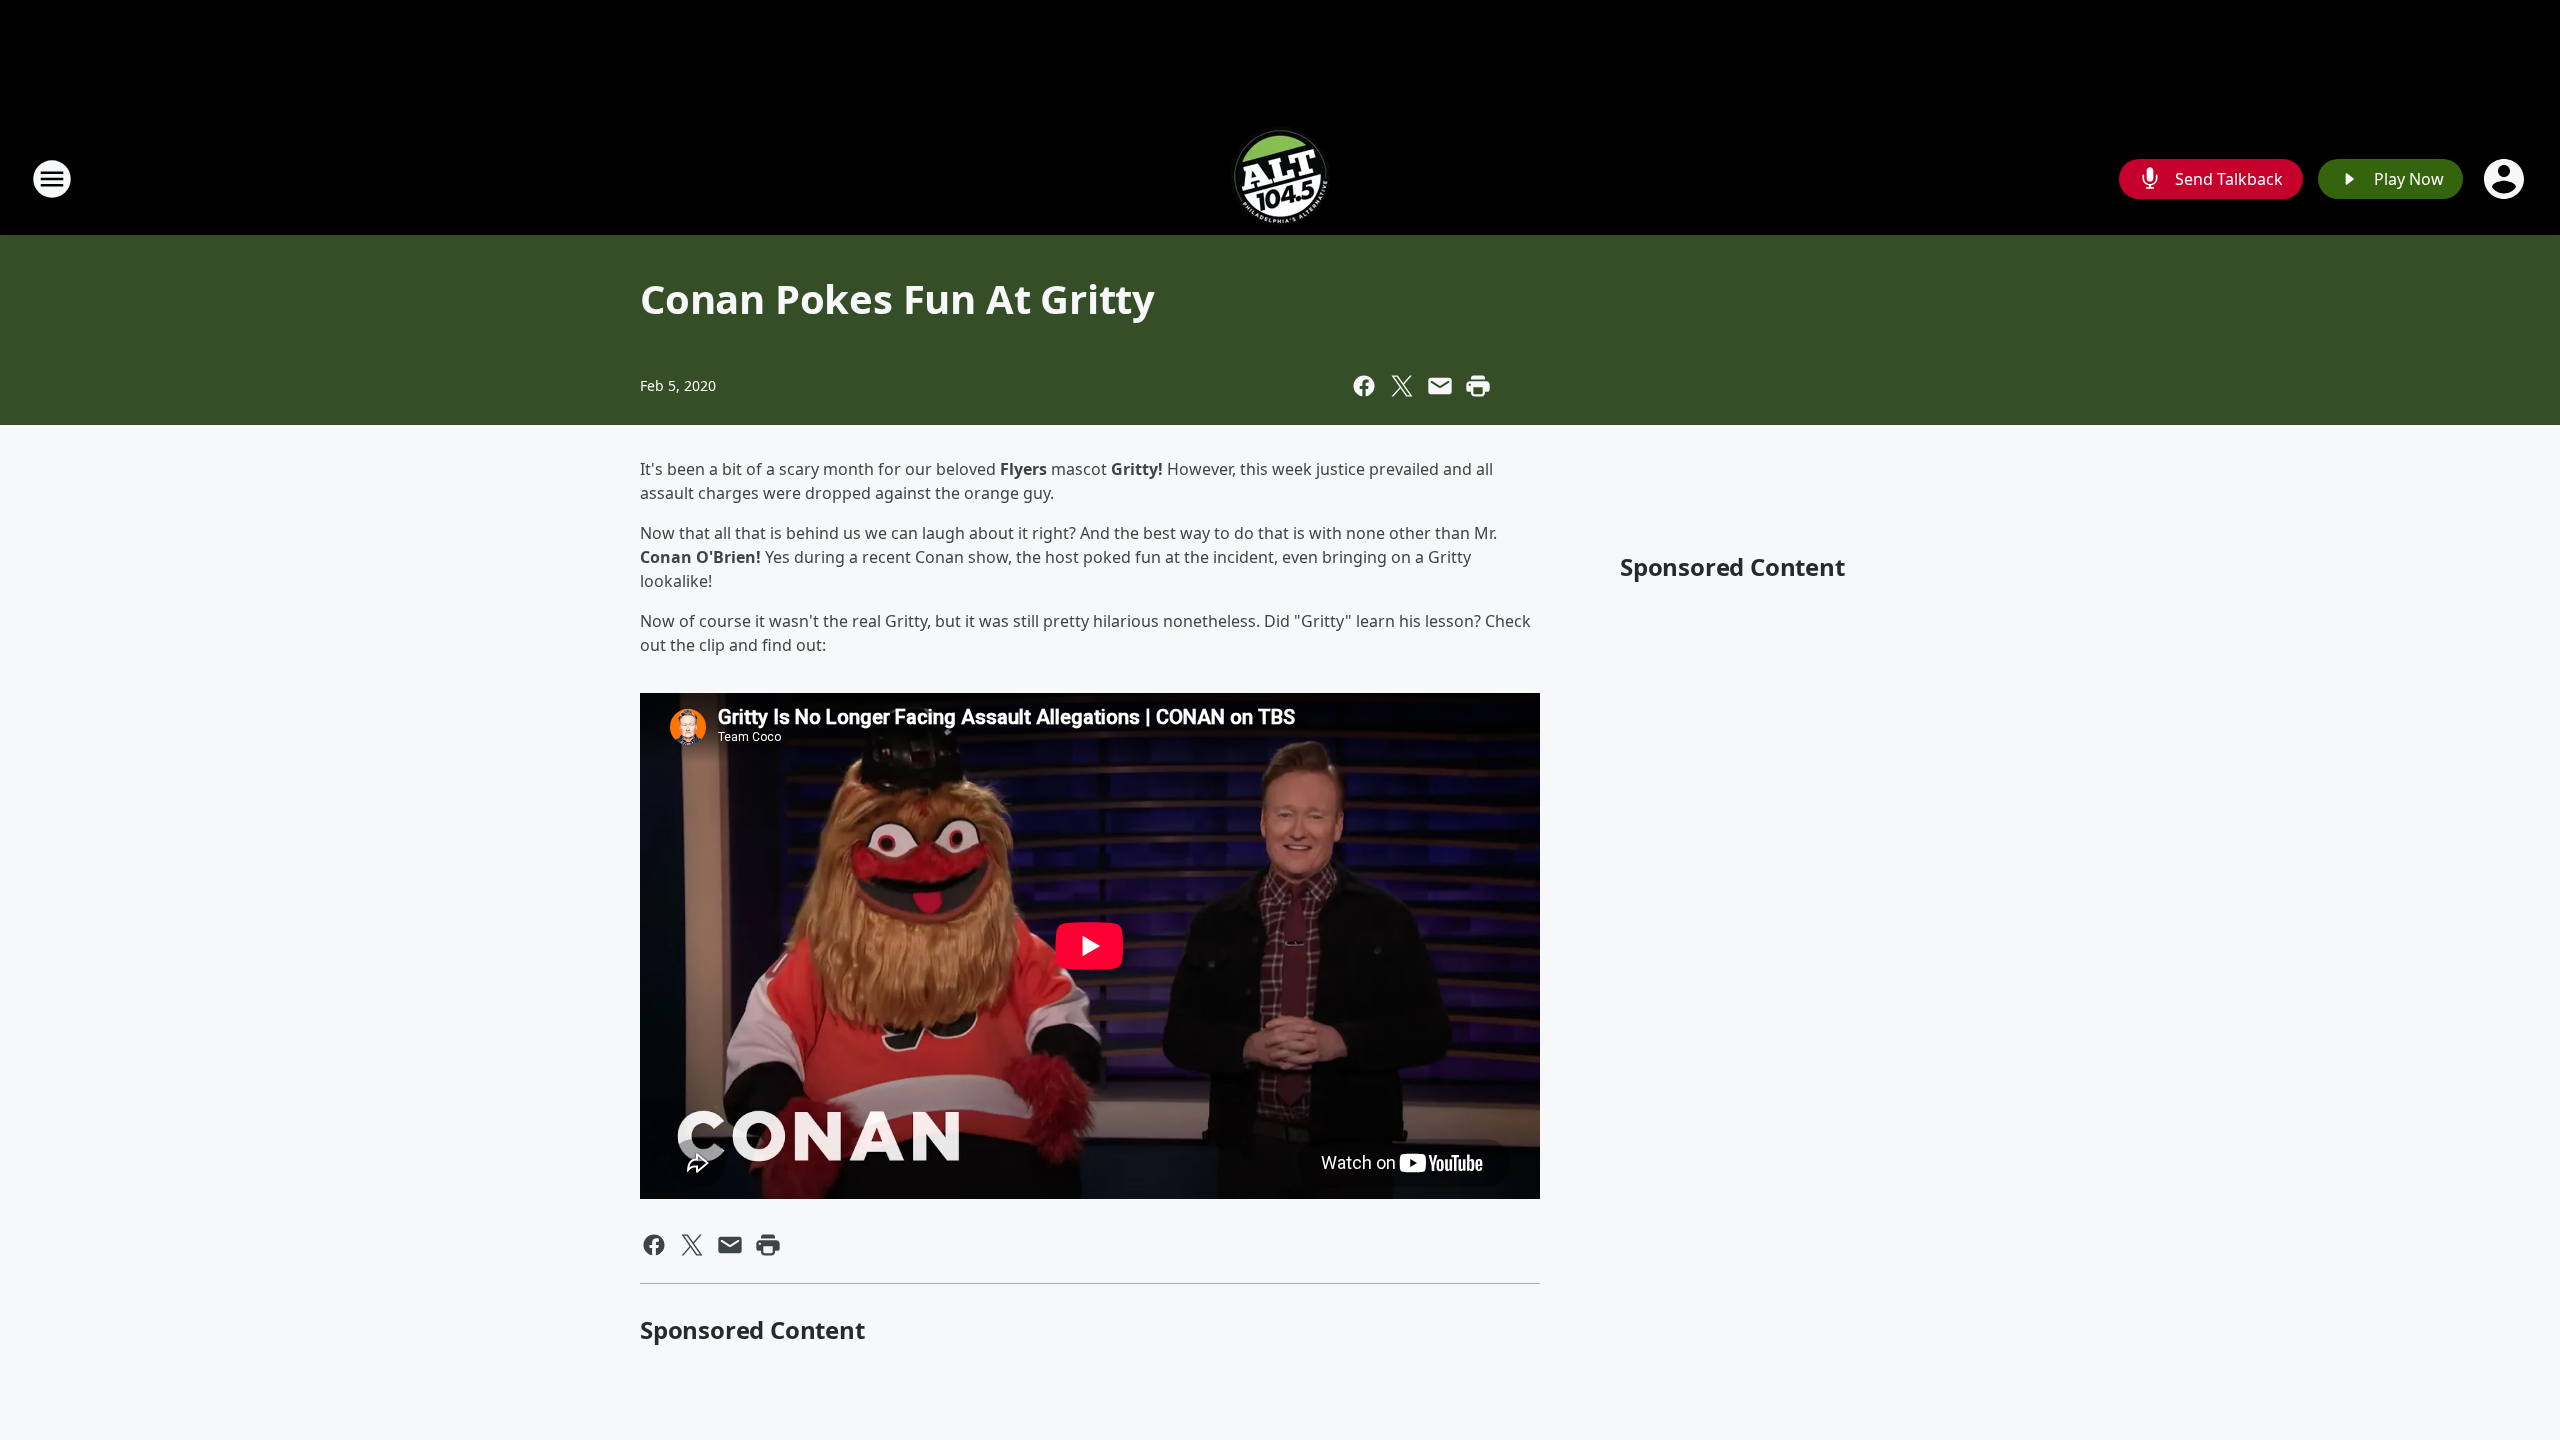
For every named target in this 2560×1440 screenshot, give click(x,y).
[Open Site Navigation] (52, 179)
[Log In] (2506, 179)
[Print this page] (1478, 386)
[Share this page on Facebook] (1364, 386)
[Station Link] (1280, 178)
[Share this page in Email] (1440, 386)
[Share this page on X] (1402, 386)
